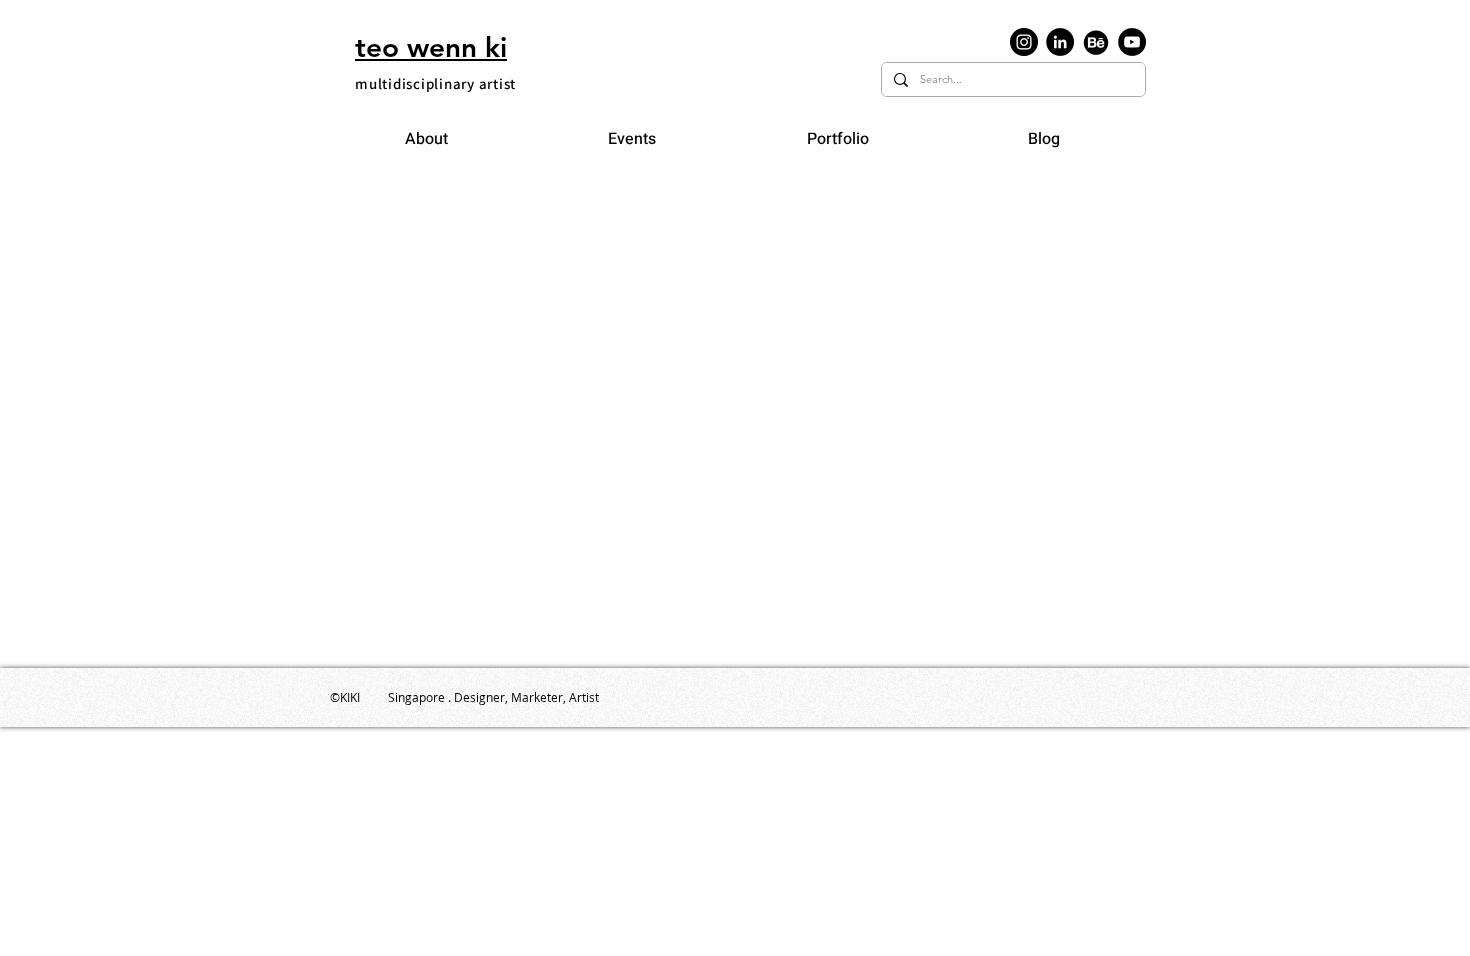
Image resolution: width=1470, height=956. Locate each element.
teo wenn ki (431, 47)
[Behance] (1096, 42)
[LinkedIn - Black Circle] (1060, 42)
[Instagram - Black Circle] (1024, 42)
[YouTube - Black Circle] (1132, 42)
